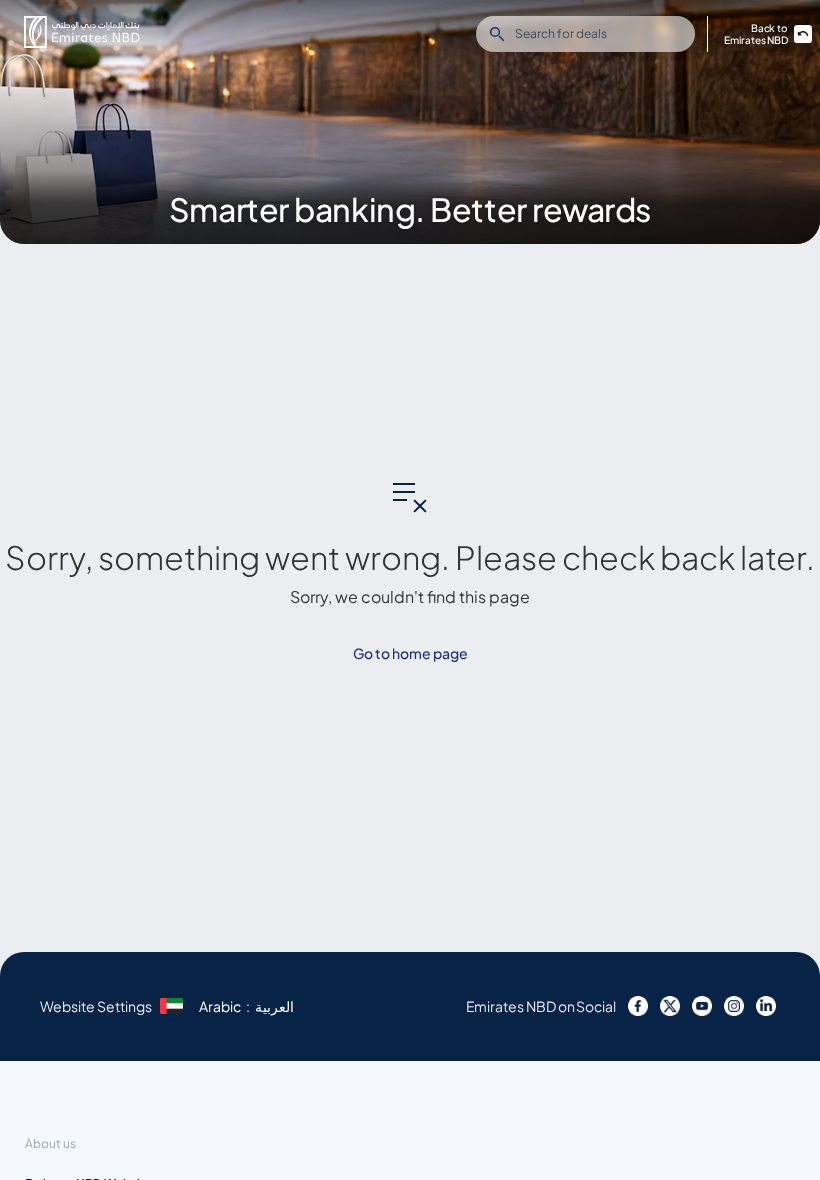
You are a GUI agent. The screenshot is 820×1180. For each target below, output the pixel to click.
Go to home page (410, 653)
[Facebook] (638, 1006)
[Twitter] (670, 1006)
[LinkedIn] (766, 1006)
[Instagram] (734, 1006)
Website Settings (96, 1006)
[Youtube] (702, 1006)
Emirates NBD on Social (541, 1006)
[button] (82, 32)
